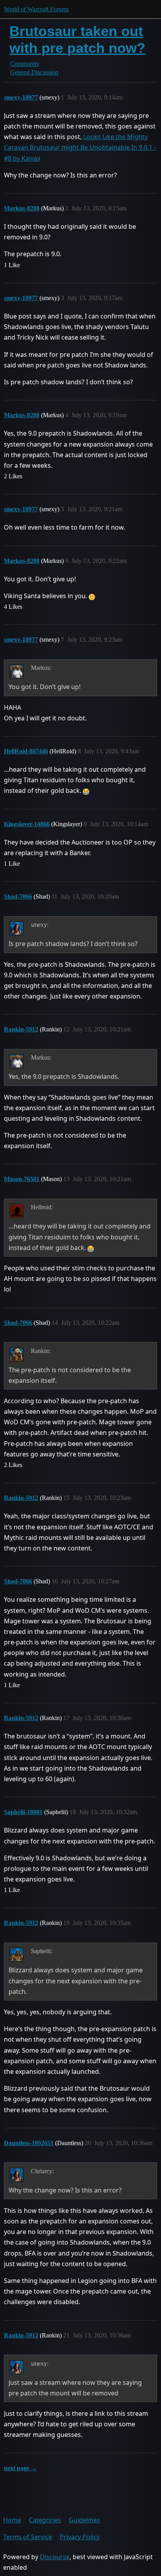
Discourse (55, 2557)
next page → (21, 2468)
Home (12, 2520)
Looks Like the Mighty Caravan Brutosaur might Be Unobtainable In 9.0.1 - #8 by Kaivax (80, 147)
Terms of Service (28, 2537)
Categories (45, 2520)
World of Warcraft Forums (36, 9)
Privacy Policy (80, 2537)
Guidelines (84, 2520)
